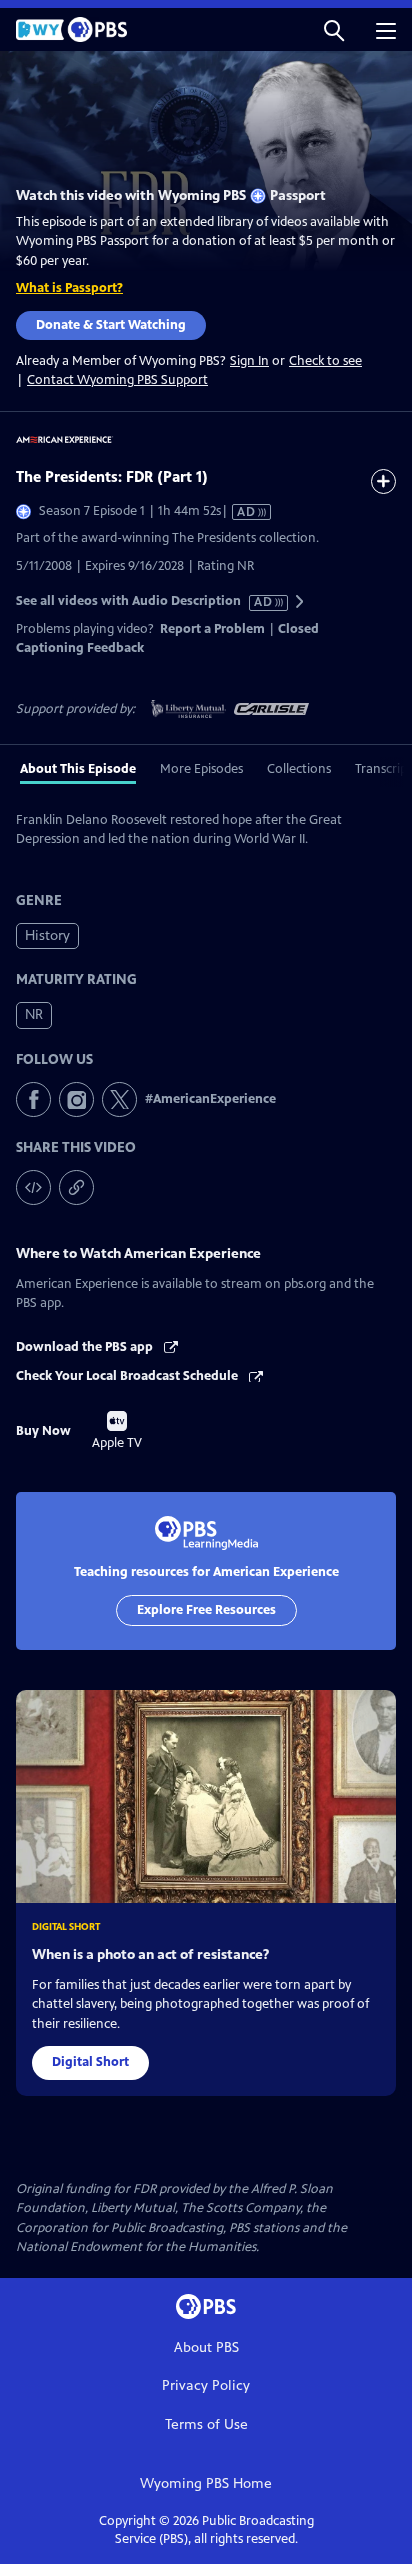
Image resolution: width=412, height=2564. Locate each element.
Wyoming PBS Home (206, 2483)
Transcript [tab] (383, 769)
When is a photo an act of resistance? (150, 1954)
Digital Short (90, 2062)
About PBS (206, 2347)
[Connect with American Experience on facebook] (33, 1099)
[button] (334, 29)
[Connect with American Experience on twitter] (119, 1099)
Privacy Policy (206, 2385)
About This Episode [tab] (78, 769)
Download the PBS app (86, 1347)
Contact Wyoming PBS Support (117, 380)
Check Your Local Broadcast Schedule (128, 1376)
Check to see (325, 361)
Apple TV (117, 1431)
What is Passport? (69, 288)
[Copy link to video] (76, 1187)
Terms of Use (206, 2424)
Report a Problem (212, 629)
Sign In (249, 361)
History (47, 935)
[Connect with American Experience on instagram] (76, 1099)
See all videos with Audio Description (145, 601)
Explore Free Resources (206, 1610)
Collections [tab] (299, 769)
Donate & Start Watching (111, 325)
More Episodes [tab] (201, 769)
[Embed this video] (33, 1187)
